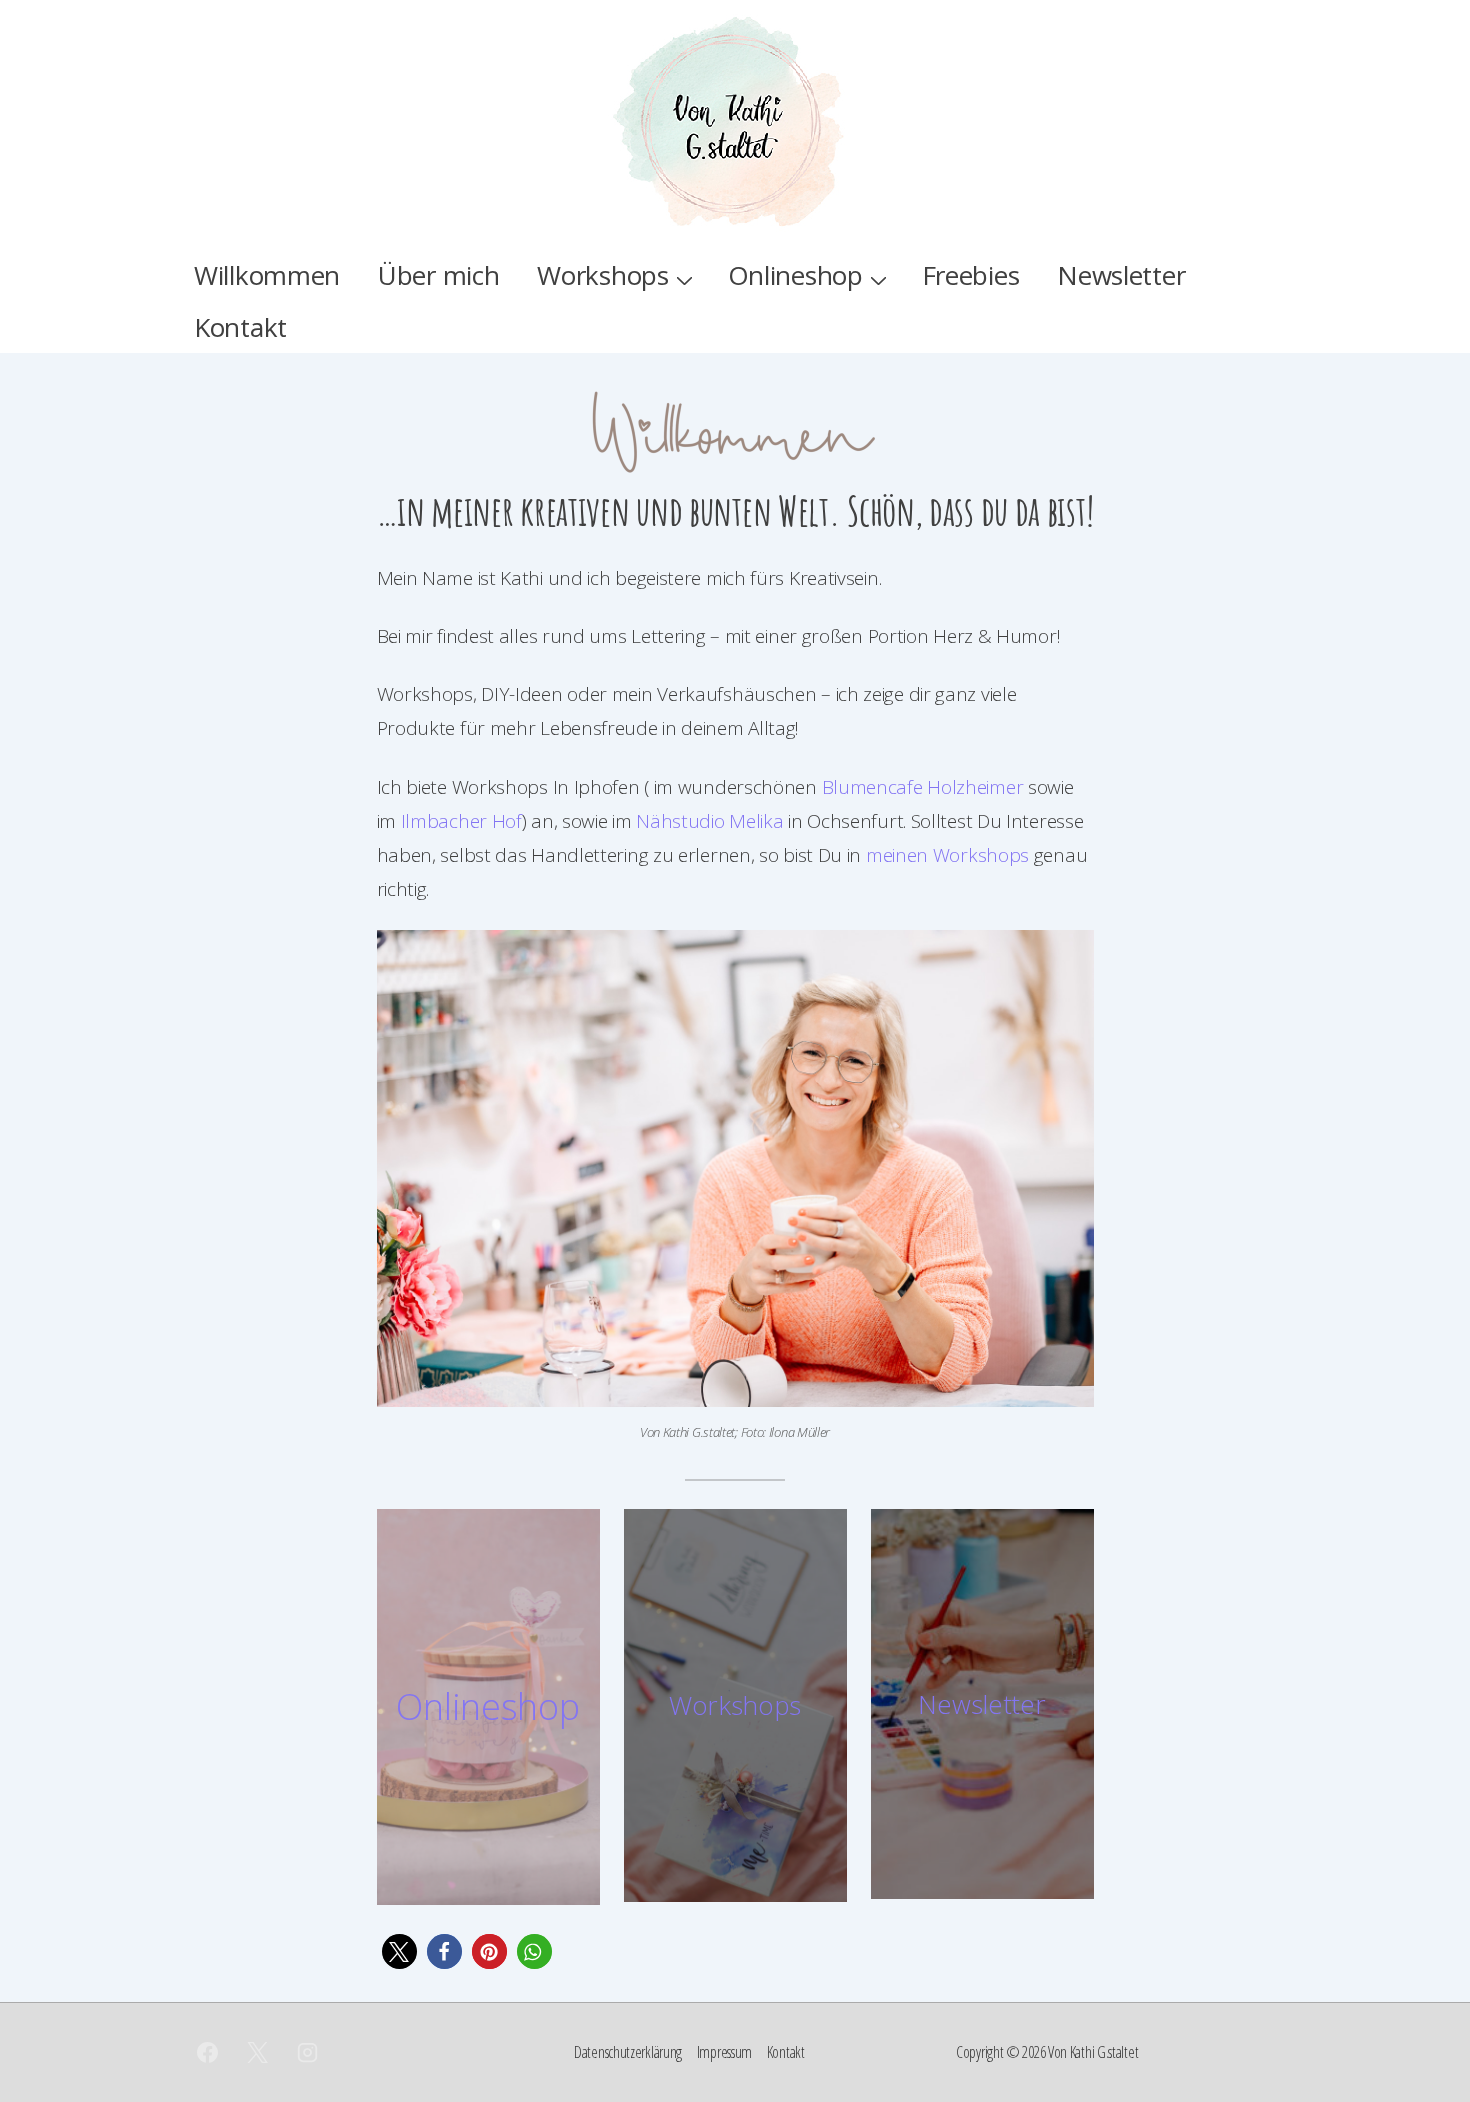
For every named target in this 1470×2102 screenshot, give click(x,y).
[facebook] (208, 2053)
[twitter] (258, 2053)
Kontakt (240, 327)
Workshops (602, 275)
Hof (504, 821)
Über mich (438, 275)
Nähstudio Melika (712, 821)
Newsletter (1121, 275)
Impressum (724, 2052)
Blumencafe (875, 787)
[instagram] (308, 2053)
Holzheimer (975, 787)
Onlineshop (795, 275)
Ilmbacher (444, 821)
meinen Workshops (945, 855)
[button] (399, 1951)
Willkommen (267, 275)
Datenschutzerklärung (628, 2052)
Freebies (971, 275)
